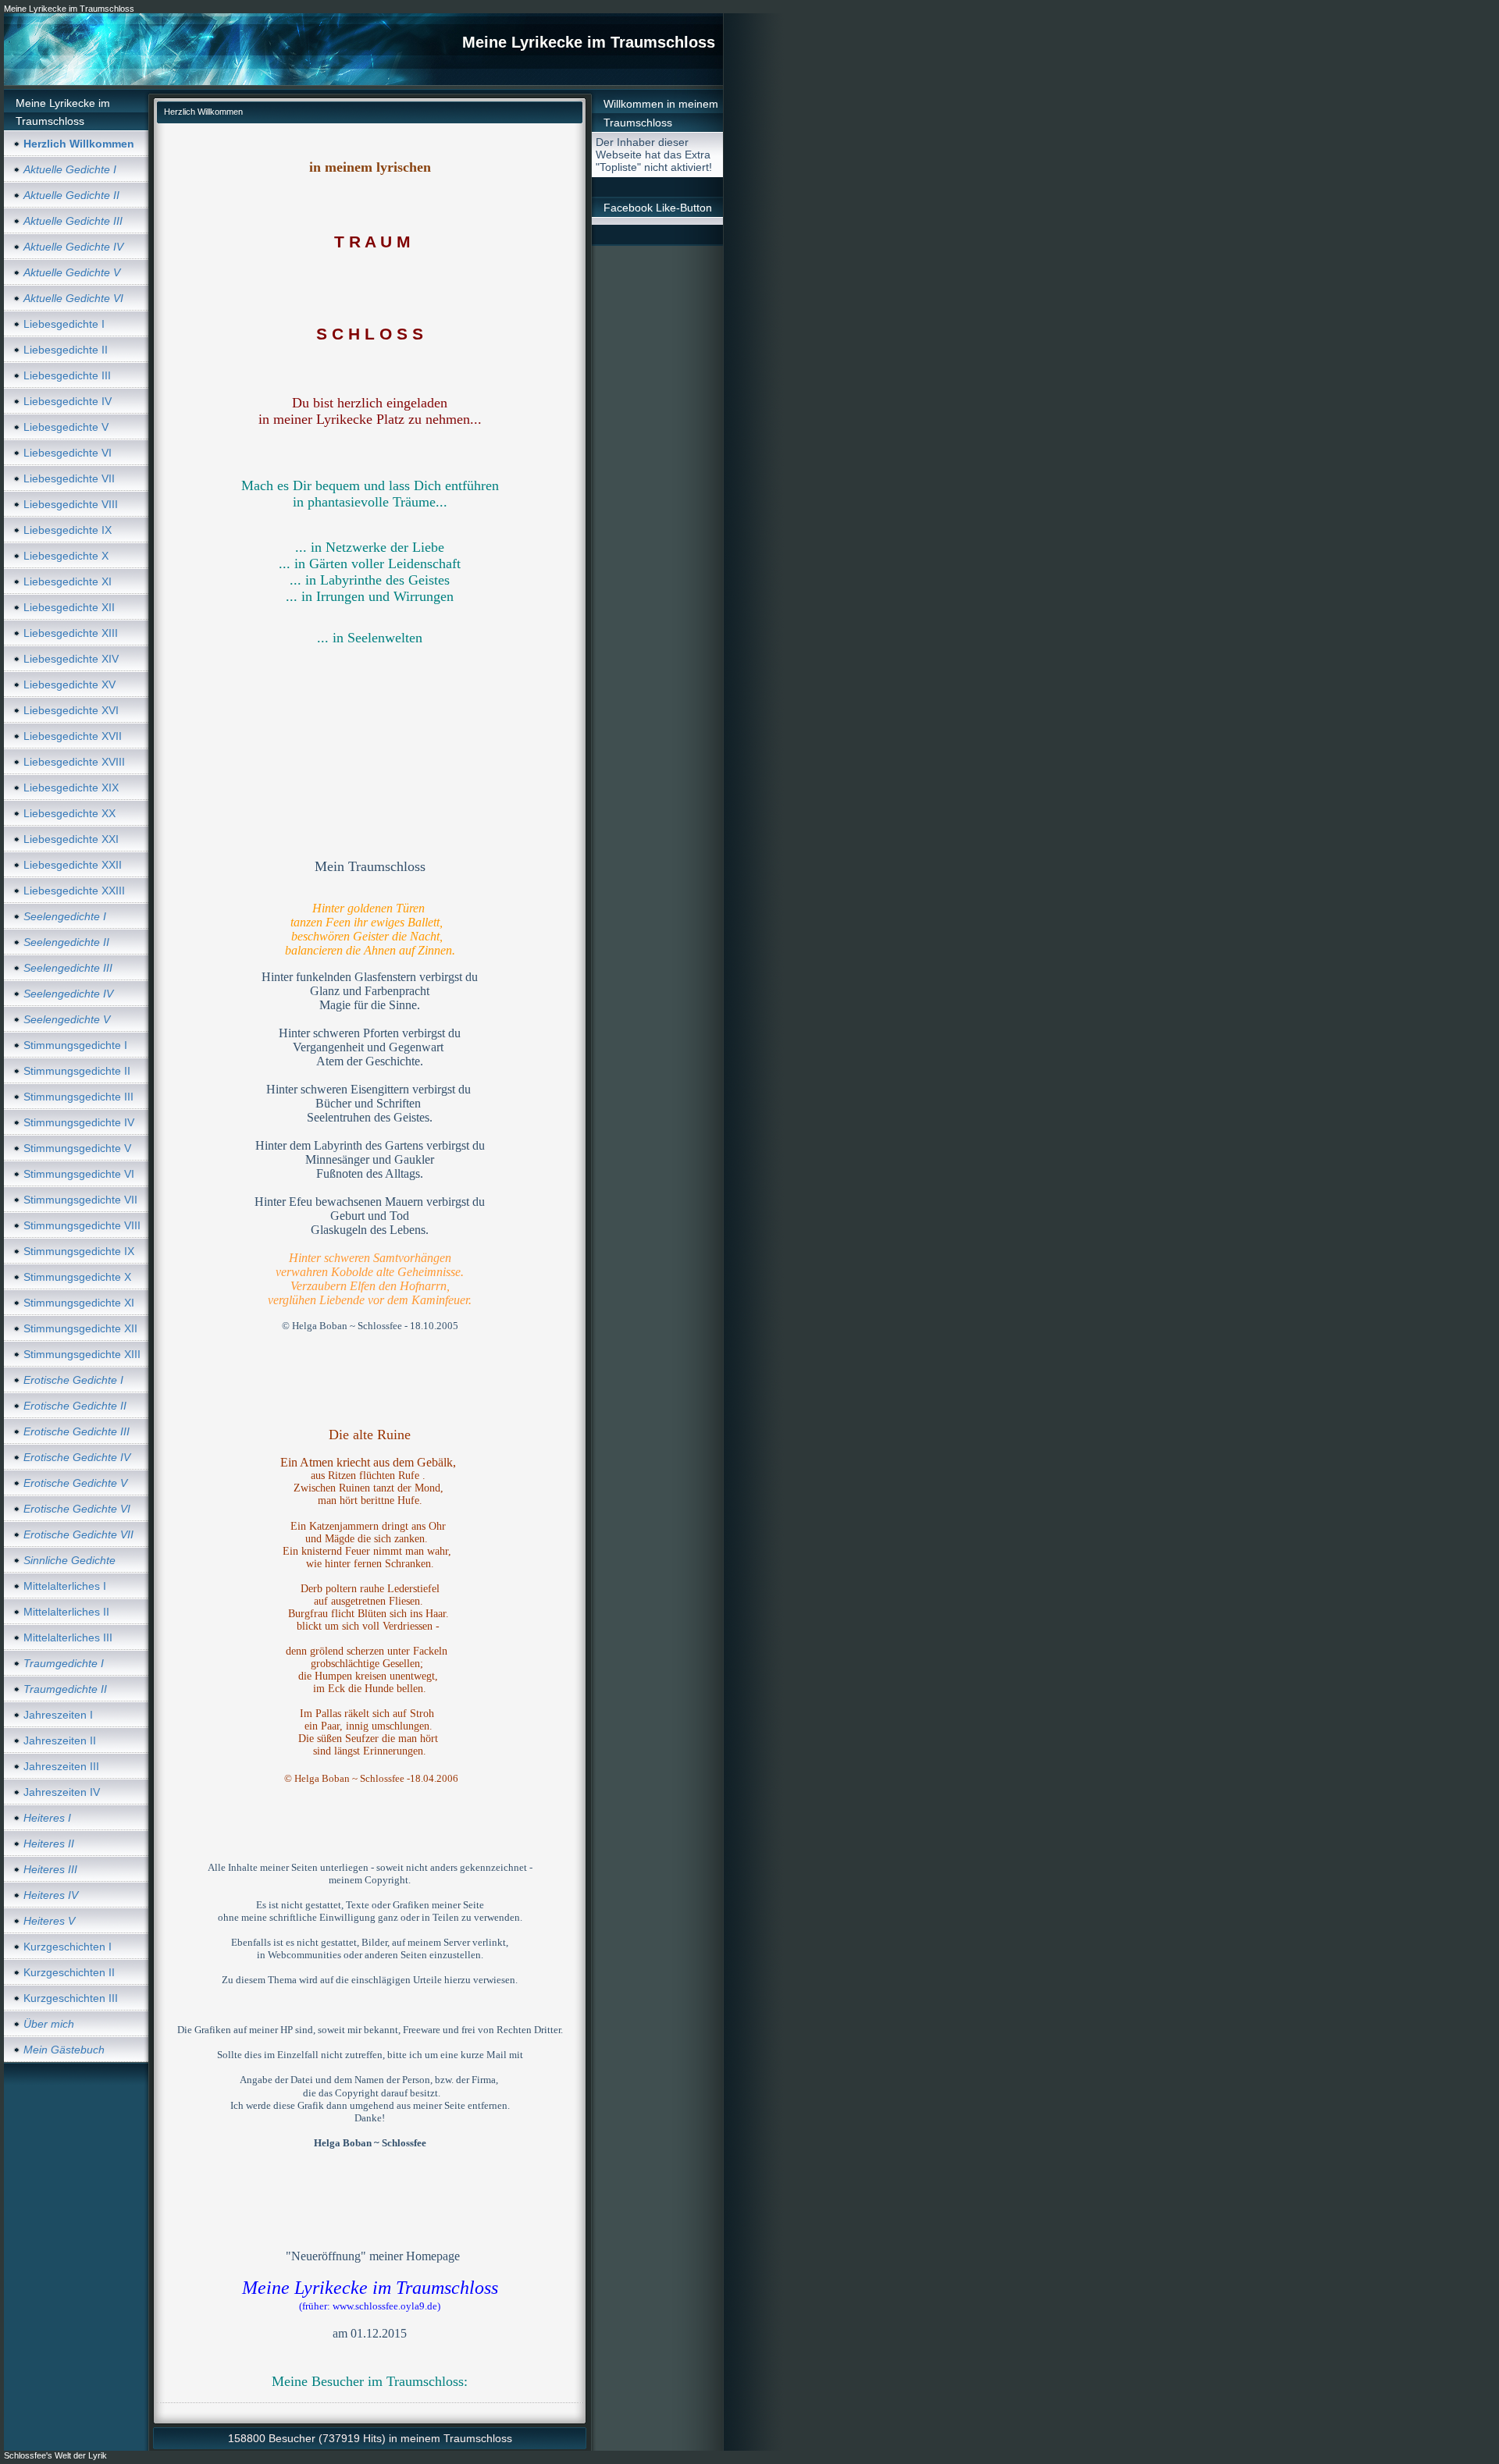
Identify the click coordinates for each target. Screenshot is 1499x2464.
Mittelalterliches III (68, 1637)
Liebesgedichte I (64, 324)
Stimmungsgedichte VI (79, 1174)
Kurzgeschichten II (69, 1972)
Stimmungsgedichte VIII (82, 1225)
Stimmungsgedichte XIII (82, 1354)
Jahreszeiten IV (62, 1792)
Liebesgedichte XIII (71, 633)
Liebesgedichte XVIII (74, 762)
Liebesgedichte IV (68, 401)
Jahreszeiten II (60, 1740)
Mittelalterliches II (66, 1612)
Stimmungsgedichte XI (79, 1303)
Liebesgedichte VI (68, 453)
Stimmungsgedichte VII (80, 1200)
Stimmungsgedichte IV (79, 1122)
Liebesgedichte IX (68, 530)
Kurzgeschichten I (68, 1947)
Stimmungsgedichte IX (79, 1251)
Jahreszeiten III (61, 1766)
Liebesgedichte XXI (71, 839)
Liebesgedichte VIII (71, 504)
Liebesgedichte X (66, 556)
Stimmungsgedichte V (77, 1148)
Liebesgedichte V (66, 427)
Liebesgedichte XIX (71, 788)
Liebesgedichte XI (68, 581)
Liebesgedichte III (67, 375)
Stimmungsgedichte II (77, 1071)
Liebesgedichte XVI (71, 710)
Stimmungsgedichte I (75, 1045)
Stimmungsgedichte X (77, 1277)
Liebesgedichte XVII (73, 736)
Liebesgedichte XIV (71, 659)
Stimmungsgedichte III (78, 1097)
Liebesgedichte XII (69, 607)
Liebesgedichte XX (69, 813)
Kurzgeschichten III (71, 1998)
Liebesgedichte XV (69, 684)
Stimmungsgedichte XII (80, 1328)
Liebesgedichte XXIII (74, 891)
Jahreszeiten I (58, 1715)
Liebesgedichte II (66, 350)
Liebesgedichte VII (69, 478)
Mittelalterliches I (65, 1586)
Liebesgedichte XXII (73, 865)
